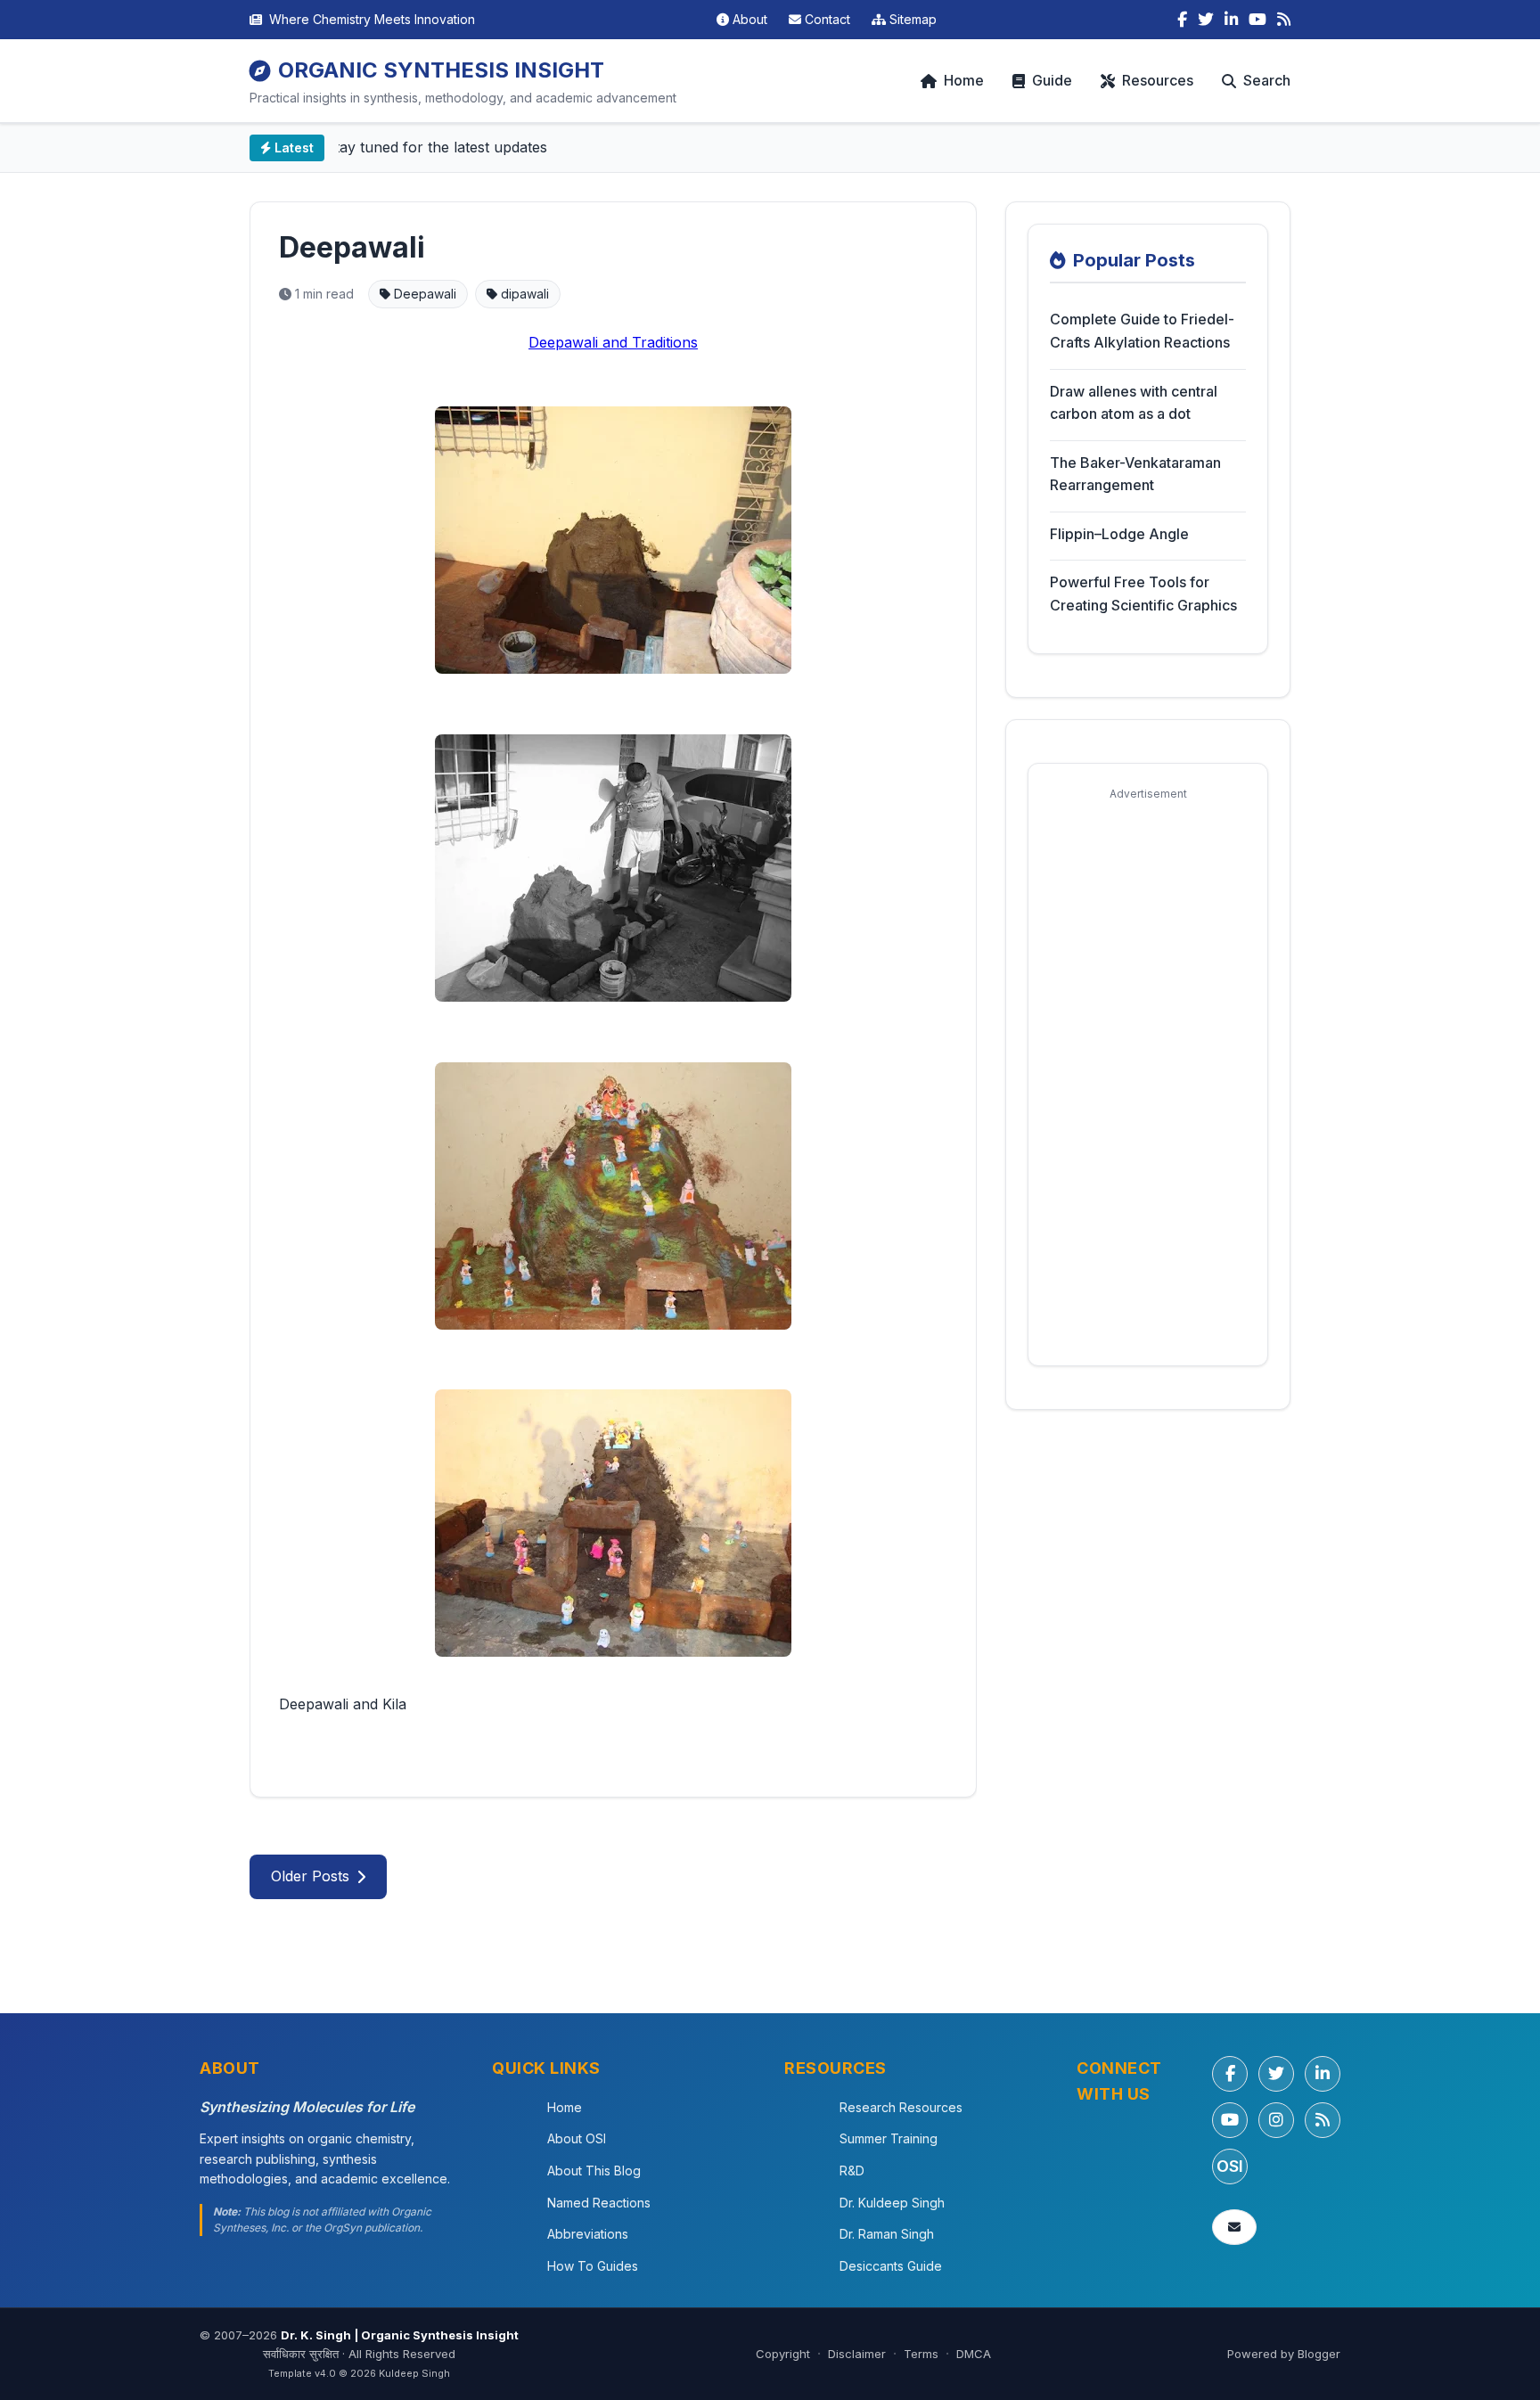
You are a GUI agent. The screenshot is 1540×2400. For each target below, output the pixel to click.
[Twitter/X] (1276, 2074)
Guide (1052, 80)
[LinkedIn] (1231, 20)
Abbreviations (588, 2234)
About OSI (577, 2138)
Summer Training (889, 2138)
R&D (852, 2171)
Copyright (783, 2354)
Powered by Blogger (1284, 2354)
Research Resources (901, 2107)
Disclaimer (857, 2354)
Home (964, 80)
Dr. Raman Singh (887, 2234)
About (750, 19)
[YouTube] (1257, 20)
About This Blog (594, 2171)
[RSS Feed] (1284, 20)
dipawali (523, 294)
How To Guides (593, 2266)
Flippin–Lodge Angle (1119, 534)
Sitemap (913, 19)
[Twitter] (1206, 20)
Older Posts (310, 1876)
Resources (1158, 80)
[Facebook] (1182, 20)
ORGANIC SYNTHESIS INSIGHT (441, 70)
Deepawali (352, 247)
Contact (827, 19)
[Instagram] (1276, 2120)
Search (1267, 80)
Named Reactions (599, 2203)
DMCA (974, 2354)
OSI (1230, 2166)
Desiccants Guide (891, 2266)
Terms (921, 2354)
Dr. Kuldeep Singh (892, 2203)
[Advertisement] (1148, 1077)
